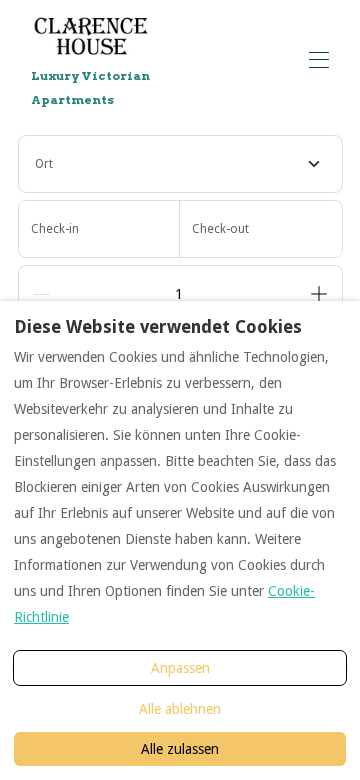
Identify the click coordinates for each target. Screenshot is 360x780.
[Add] (319, 294)
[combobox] (180, 164)
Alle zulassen (180, 749)
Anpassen (180, 668)
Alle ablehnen (180, 709)
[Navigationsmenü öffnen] (319, 60)
